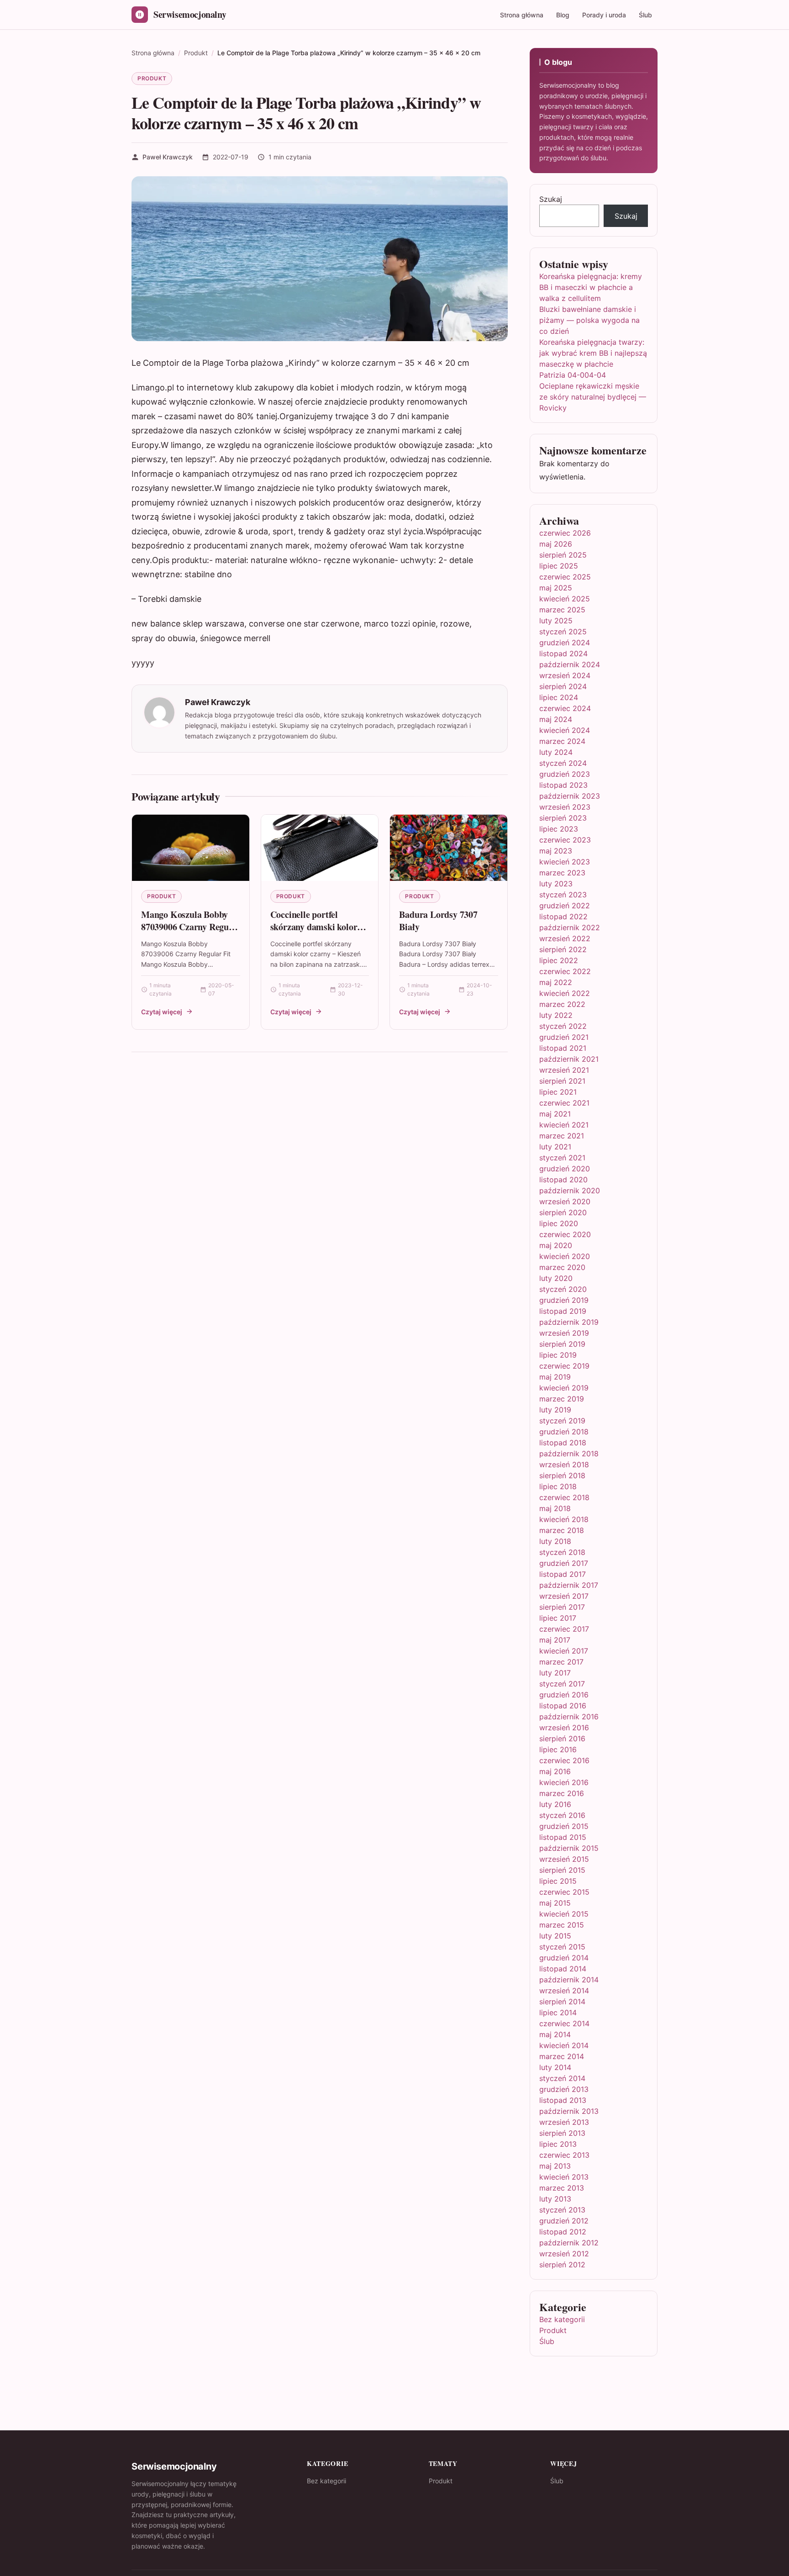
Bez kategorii (562, 2319)
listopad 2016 (563, 1706)
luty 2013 (555, 2199)
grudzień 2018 (564, 1432)
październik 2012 (569, 2243)
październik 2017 (569, 1585)
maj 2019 (555, 1377)
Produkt (152, 78)
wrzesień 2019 (564, 1333)
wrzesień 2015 (564, 1859)
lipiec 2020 (559, 1223)
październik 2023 (570, 796)
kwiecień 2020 (565, 1256)
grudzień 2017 (564, 1563)
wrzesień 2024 (565, 675)
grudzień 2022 (565, 906)
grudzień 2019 (564, 1300)
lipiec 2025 (559, 566)
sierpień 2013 (562, 2133)
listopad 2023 (563, 785)
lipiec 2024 (559, 697)
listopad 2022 (563, 917)
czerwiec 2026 (565, 533)
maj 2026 (556, 544)
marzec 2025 (562, 610)
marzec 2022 (562, 1004)
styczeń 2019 (562, 1421)
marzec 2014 (562, 2056)
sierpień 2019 (562, 1344)
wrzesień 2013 (564, 2122)
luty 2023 (556, 884)
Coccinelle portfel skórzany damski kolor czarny (314, 927)
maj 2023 (556, 851)
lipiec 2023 (559, 829)
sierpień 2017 (562, 1607)
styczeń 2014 (562, 2078)
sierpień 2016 (562, 1738)
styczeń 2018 (562, 1552)
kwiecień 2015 (564, 1914)
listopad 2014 (563, 1969)
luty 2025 (556, 621)
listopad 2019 (563, 1311)
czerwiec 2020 (565, 1234)
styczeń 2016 (562, 1815)
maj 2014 (555, 2034)
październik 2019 (569, 1322)
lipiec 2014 (558, 2012)
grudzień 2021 (564, 1037)
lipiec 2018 (558, 1486)
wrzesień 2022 (565, 938)
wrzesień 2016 (564, 1728)
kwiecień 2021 (564, 1125)
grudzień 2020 (565, 1169)
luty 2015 (555, 1936)
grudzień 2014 (564, 1958)
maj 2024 (556, 719)
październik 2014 (569, 1980)
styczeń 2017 (562, 1684)
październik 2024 (570, 664)
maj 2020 (556, 1245)
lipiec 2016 (558, 1749)
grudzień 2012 (564, 2221)
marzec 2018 (562, 1530)
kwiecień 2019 (564, 1388)
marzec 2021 (562, 1136)
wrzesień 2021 (564, 1070)
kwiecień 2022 (565, 993)
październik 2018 (569, 1454)
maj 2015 (555, 1903)
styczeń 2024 (563, 763)
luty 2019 (555, 1410)
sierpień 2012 (562, 2265)
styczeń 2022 (563, 1026)
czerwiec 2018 (564, 1497)
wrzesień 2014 (564, 1991)
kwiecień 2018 (564, 1519)
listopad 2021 (563, 1048)
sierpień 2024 (563, 686)
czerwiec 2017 (564, 1629)
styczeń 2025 (563, 632)
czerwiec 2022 (565, 971)
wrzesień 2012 (564, 2254)
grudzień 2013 (564, 2089)
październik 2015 (569, 1848)
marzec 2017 (561, 1662)
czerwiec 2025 (565, 577)
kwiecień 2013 (564, 2177)
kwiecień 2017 (564, 1651)
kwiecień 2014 (564, 2045)
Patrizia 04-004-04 (573, 375)
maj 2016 (555, 1771)
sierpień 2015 (562, 1870)
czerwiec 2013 (564, 2155)
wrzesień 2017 (564, 1596)
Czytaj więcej (162, 1012)
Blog (563, 15)
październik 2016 (569, 1717)
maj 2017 (555, 1640)
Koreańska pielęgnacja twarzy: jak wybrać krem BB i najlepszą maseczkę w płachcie (593, 353)
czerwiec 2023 (565, 840)
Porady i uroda (604, 15)
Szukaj (551, 199)
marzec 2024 (562, 741)
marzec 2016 (562, 1793)
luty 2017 (555, 1673)
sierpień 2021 (562, 1081)
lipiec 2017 (558, 1618)
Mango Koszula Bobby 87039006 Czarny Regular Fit (190, 927)
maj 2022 (556, 982)
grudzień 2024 (565, 643)
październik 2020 (570, 1191)
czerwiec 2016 (564, 1760)
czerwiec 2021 (564, 1103)
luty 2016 (555, 1804)
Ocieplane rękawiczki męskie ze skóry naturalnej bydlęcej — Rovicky (593, 397)
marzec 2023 (562, 873)
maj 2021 (555, 1114)
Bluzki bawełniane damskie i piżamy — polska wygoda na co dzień (589, 320)
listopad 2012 (563, 2232)
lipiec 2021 (558, 1092)
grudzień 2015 (564, 1826)
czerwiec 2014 (564, 2023)
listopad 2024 (563, 653)
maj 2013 (555, 2166)
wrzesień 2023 (565, 807)
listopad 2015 (563, 1837)
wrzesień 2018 (564, 1464)
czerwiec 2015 (564, 1892)
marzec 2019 (562, 1399)
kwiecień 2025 (565, 599)
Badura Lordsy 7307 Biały (438, 921)
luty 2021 (555, 1147)
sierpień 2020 (563, 1212)
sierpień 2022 (563, 949)
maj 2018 (555, 1508)
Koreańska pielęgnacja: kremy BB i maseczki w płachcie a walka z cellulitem (591, 287)
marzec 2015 (562, 1925)
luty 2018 (555, 1541)
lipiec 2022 (559, 960)
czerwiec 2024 (565, 708)
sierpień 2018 (562, 1475)
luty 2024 (556, 752)
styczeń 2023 (563, 895)
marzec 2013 (562, 2188)
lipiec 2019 (558, 1355)
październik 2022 (570, 927)
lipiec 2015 (558, 1881)
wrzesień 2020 (565, 1201)
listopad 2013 (563, 2100)
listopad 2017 (563, 1574)
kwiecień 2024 (565, 730)
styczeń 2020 (563, 1289)
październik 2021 (569, 1059)
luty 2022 (556, 1015)
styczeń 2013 (562, 2210)
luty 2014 (555, 2067)
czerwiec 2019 (564, 1366)
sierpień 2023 (563, 818)
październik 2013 (569, 2111)
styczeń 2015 (562, 1947)
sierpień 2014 (562, 2002)
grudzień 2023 (565, 774)
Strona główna (522, 15)
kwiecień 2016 (564, 1782)
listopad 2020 (563, 1180)
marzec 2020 (562, 1267)
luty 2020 (556, 1278)
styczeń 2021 (562, 1158)
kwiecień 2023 (565, 862)
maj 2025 (556, 588)
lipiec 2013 (558, 2144)
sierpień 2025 (563, 555)
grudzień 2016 (564, 1695)
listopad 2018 (563, 1443)
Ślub (645, 15)
